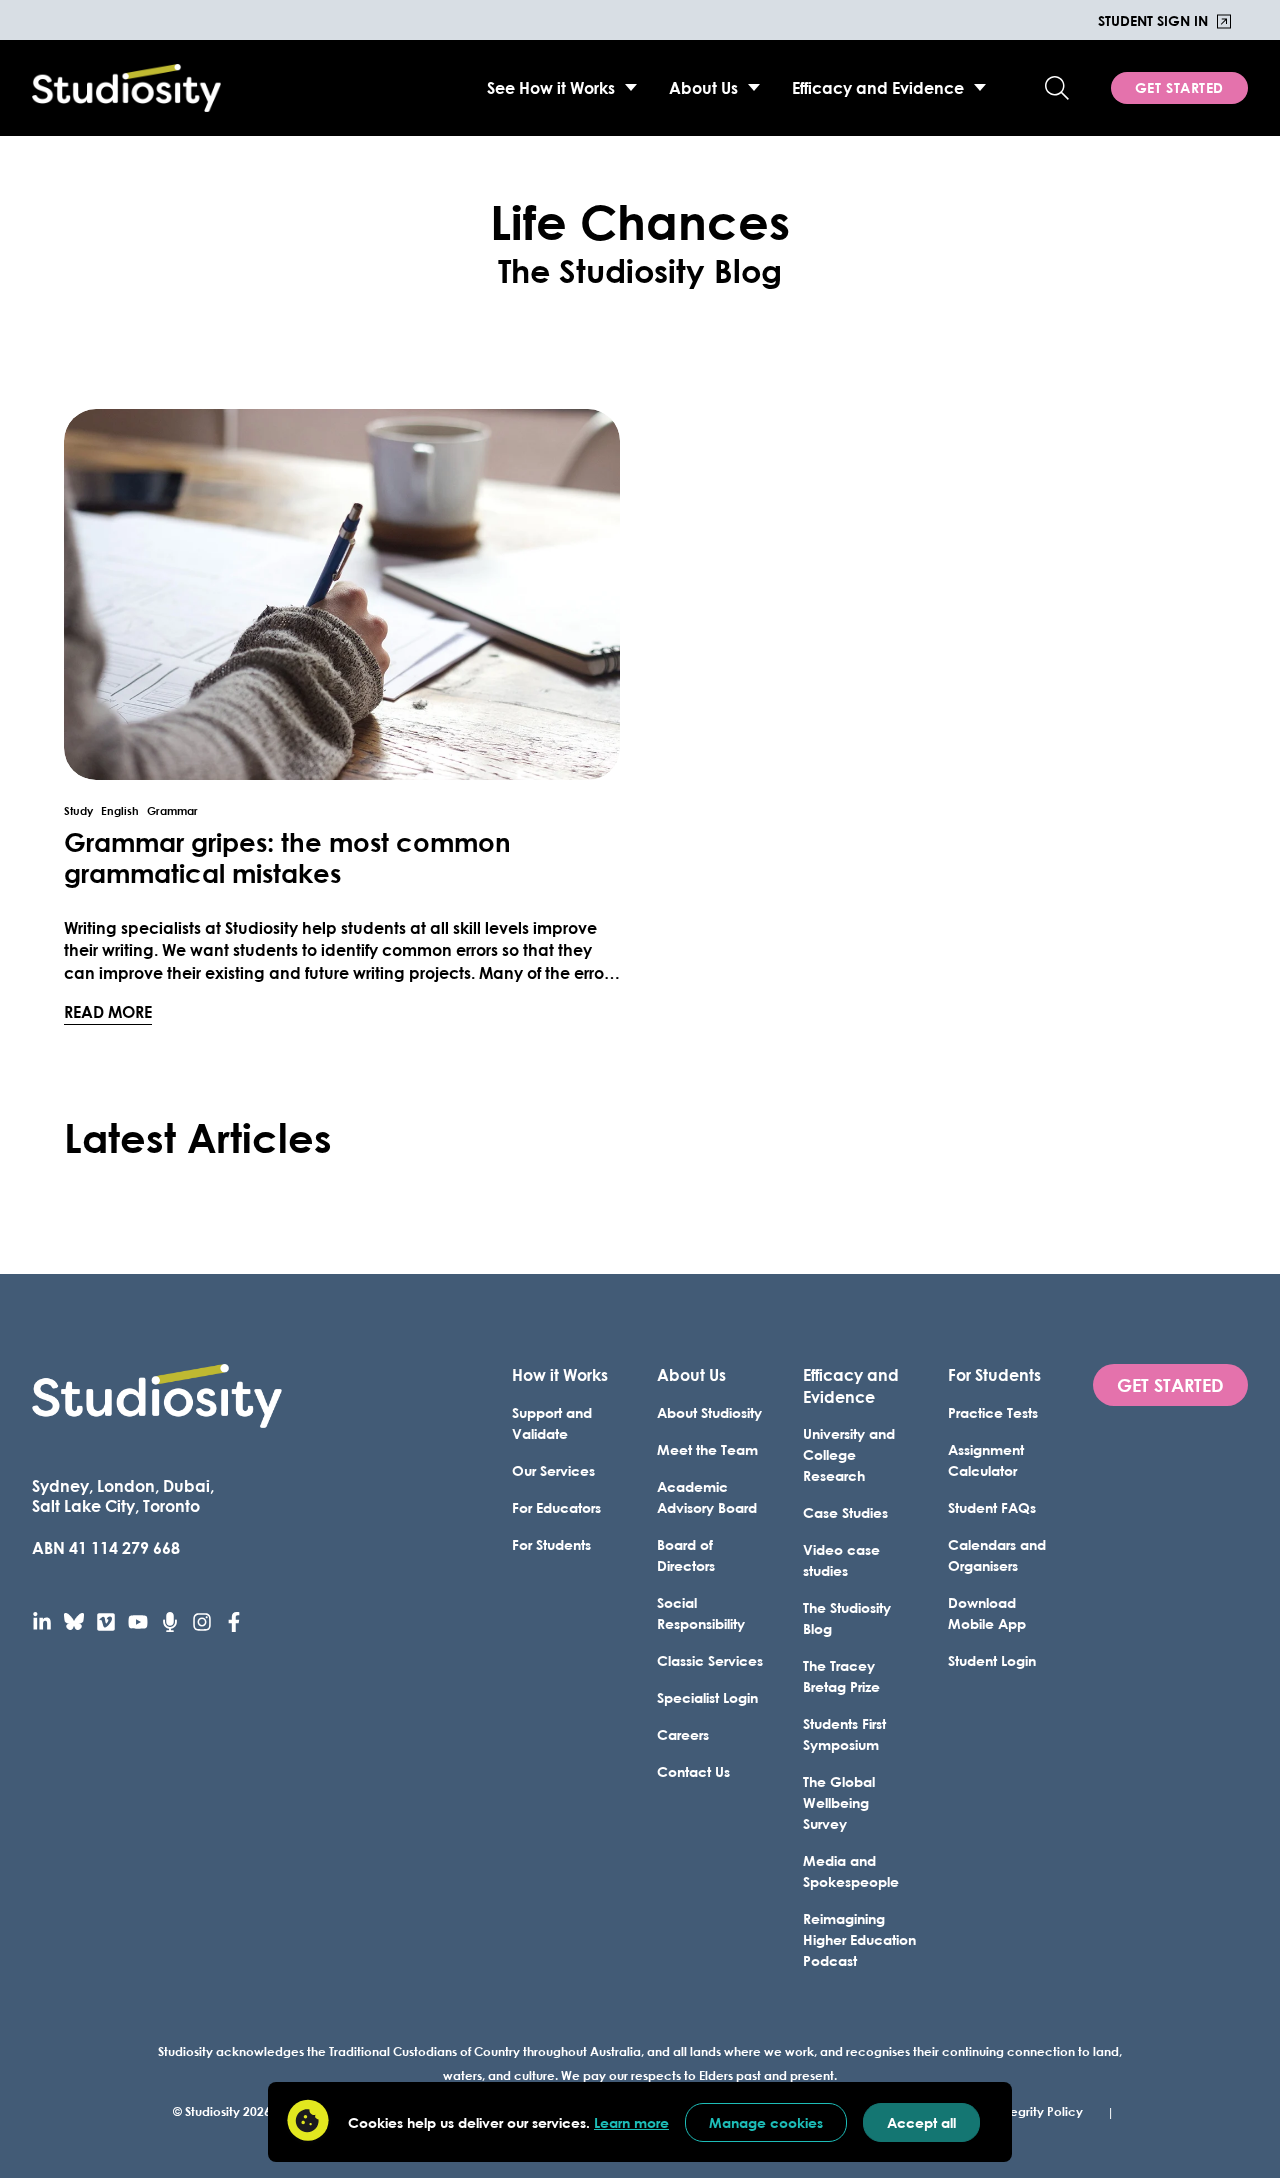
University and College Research (849, 1454)
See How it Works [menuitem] (551, 87)
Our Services (553, 1470)
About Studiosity (709, 1412)
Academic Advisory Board (707, 1497)
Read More (108, 1011)
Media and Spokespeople (851, 1871)
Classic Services (710, 1660)
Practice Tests (993, 1412)
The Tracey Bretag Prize (841, 1676)
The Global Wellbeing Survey (839, 1802)
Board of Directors (686, 1555)
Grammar (172, 811)
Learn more (631, 2122)
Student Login (992, 1660)
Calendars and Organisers (997, 1555)
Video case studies (841, 1560)
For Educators (556, 1507)
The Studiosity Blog (847, 1618)
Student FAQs (992, 1507)
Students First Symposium (844, 1734)
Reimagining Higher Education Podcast (859, 1939)
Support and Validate (552, 1423)
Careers (683, 1734)
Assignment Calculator (986, 1460)
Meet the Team (707, 1449)
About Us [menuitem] (703, 87)
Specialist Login (707, 1697)
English (120, 811)
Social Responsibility (701, 1613)
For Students (551, 1544)
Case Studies (845, 1512)
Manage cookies (766, 2122)
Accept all (921, 2122)
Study (78, 811)
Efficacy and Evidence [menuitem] (878, 87)
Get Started (1179, 87)
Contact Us (693, 1771)
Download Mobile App (987, 1613)
